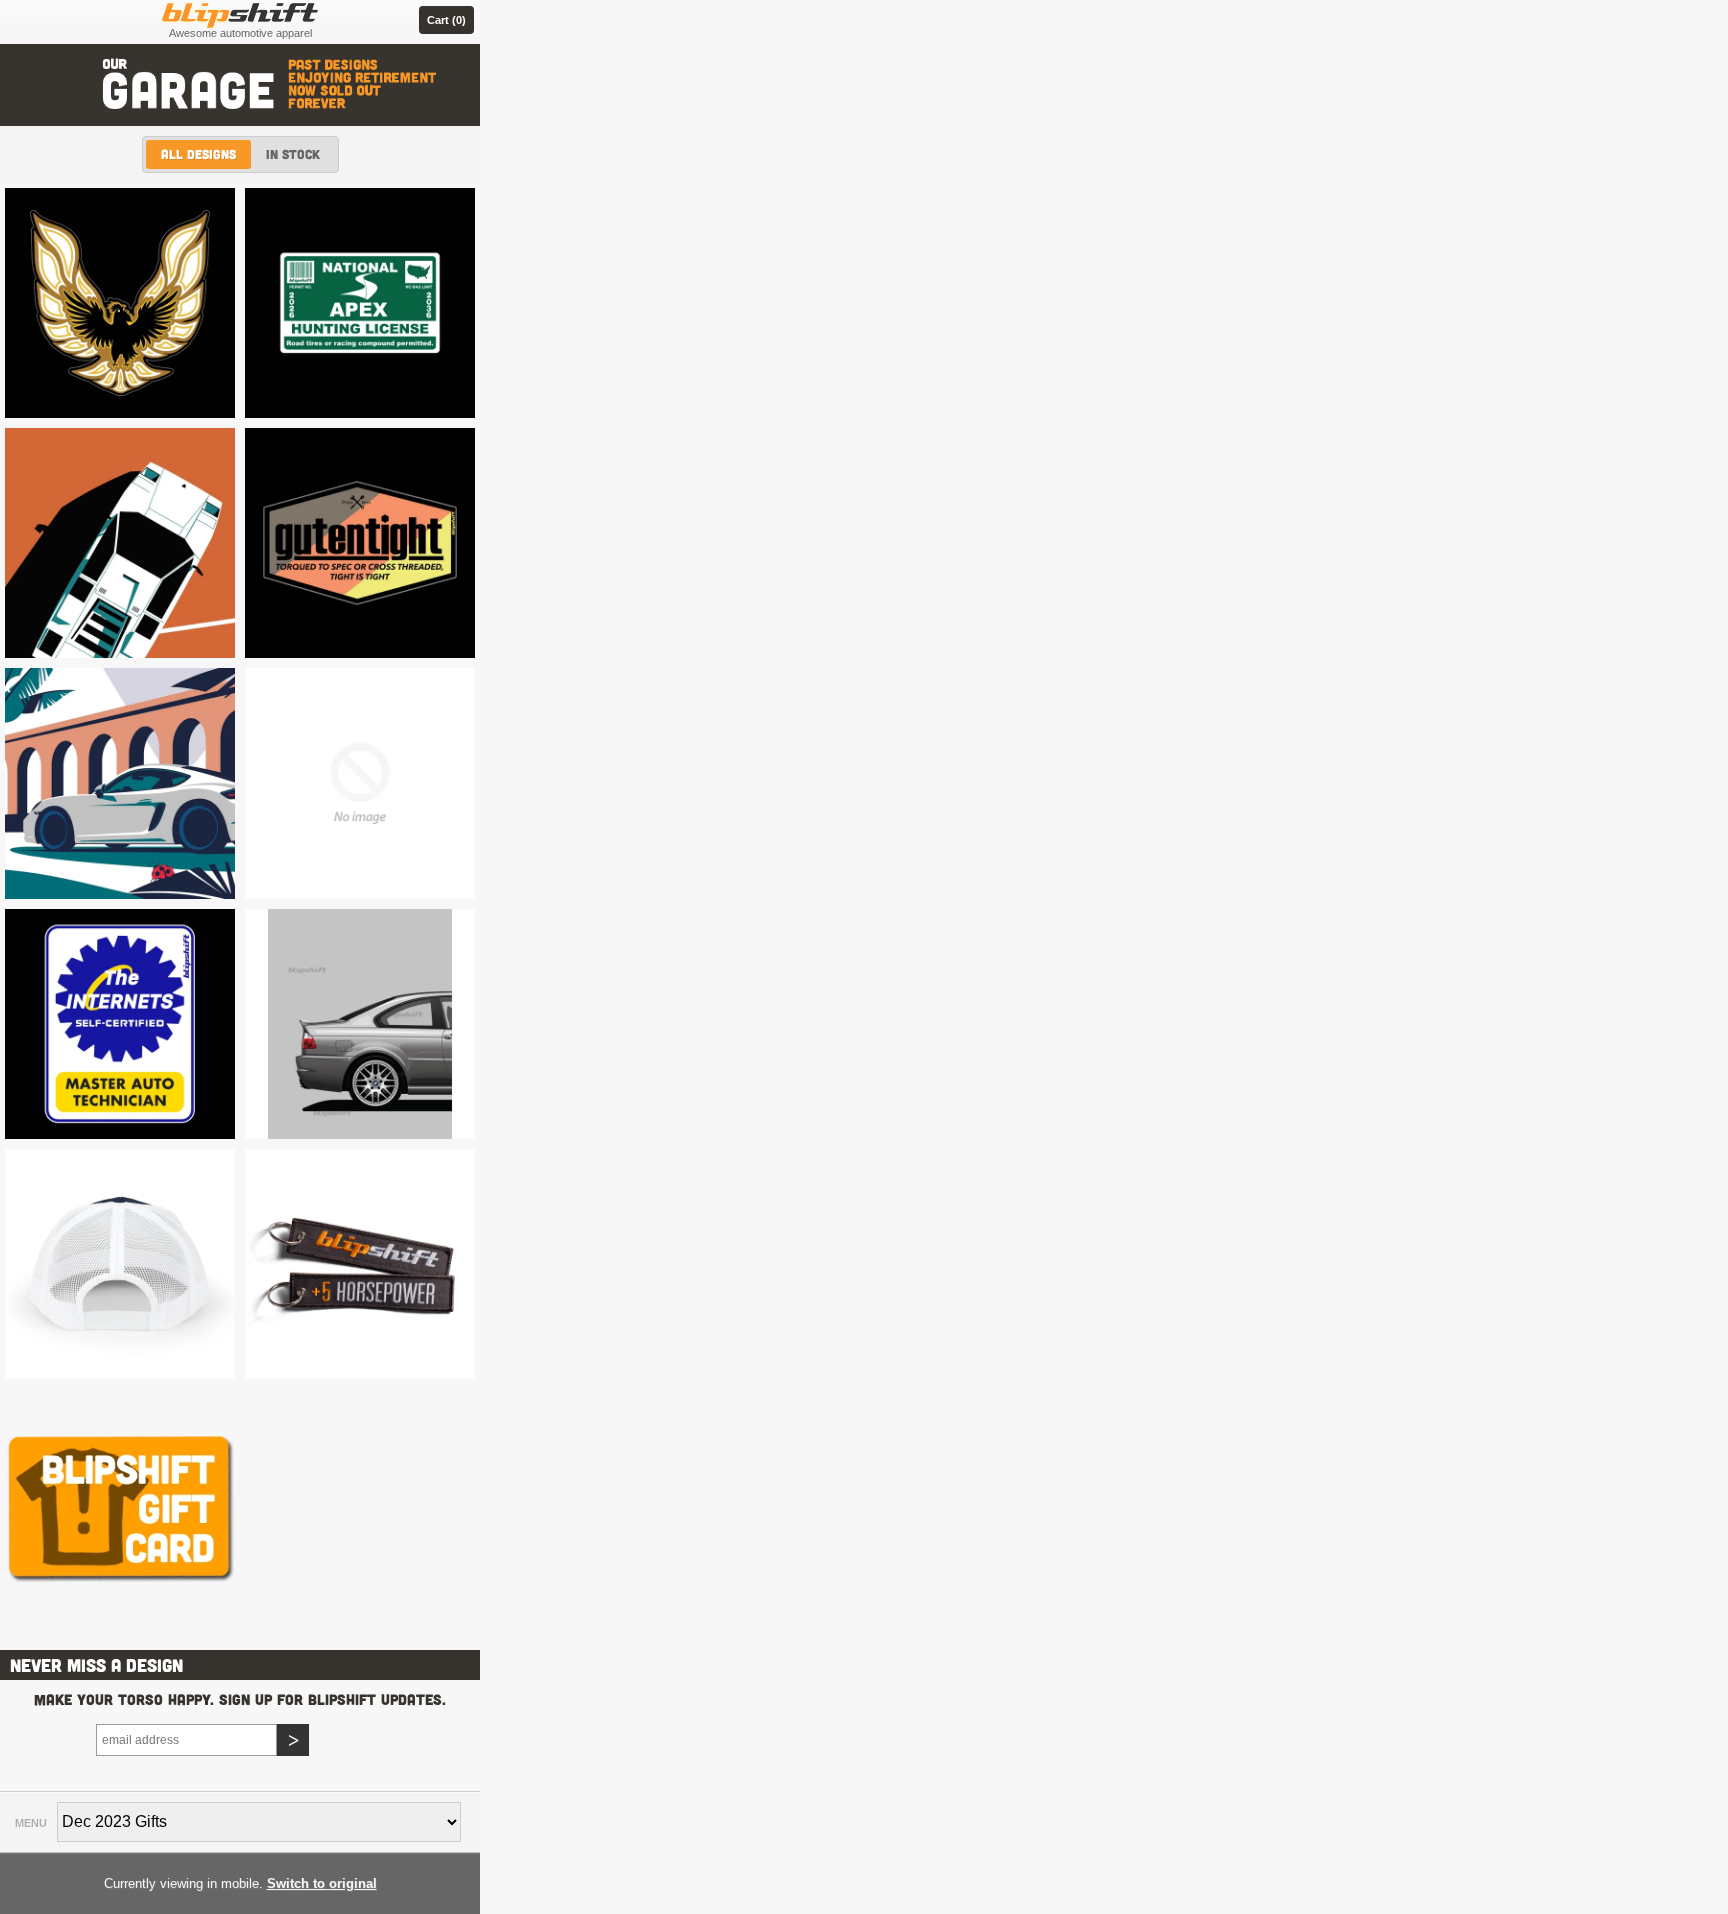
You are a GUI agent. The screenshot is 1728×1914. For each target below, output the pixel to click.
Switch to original (322, 1883)
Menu (31, 1823)
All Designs (198, 154)
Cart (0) (446, 20)
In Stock (293, 154)
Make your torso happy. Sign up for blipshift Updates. (240, 1699)
